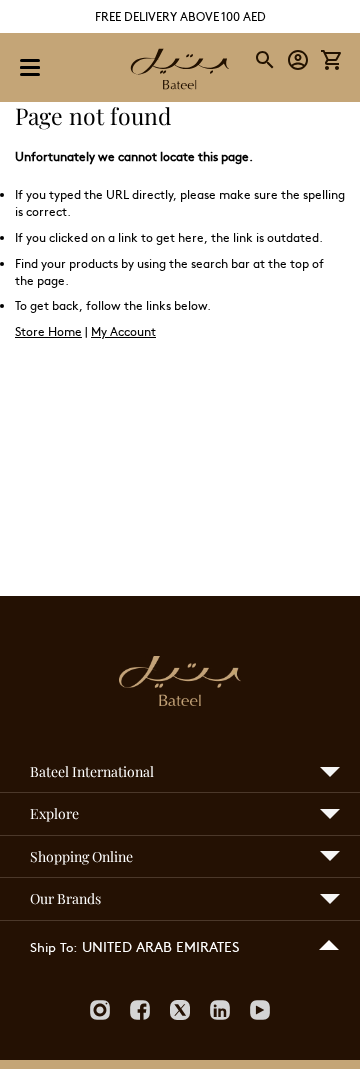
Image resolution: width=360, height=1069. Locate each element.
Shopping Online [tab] (81, 856)
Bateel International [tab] (92, 771)
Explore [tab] (54, 813)
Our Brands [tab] (65, 898)
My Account (123, 331)
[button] (298, 60)
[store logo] (180, 71)
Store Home (48, 331)
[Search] (266, 60)
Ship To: (53, 947)
